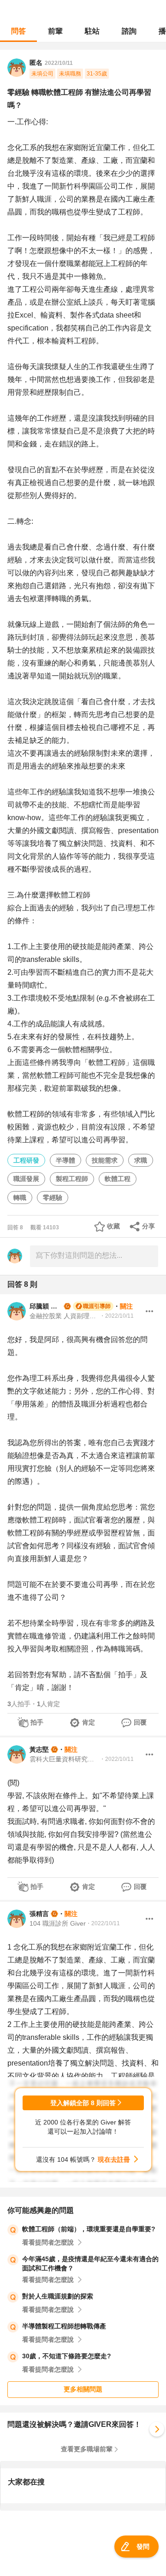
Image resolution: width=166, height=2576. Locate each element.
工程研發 (26, 1160)
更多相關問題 (83, 2389)
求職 (141, 1160)
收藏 (113, 1226)
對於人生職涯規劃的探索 (58, 2296)
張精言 (39, 1914)
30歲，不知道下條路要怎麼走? (67, 2356)
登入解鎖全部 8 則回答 (83, 2103)
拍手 (37, 1722)
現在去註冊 (114, 2159)
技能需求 (105, 1160)
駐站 (92, 31)
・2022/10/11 (117, 1316)
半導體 (65, 1160)
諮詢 (129, 31)
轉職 (20, 1198)
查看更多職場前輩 (87, 2449)
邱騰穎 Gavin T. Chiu (46, 1306)
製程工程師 (72, 1179)
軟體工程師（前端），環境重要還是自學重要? (89, 2229)
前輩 (55, 31)
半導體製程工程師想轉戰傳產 (64, 2326)
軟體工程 (118, 1179)
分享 (148, 1226)
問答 (18, 31)
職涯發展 (26, 1179)
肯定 (89, 1722)
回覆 (140, 1722)
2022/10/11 (59, 63)
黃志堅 (39, 1749)
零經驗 (53, 1198)
